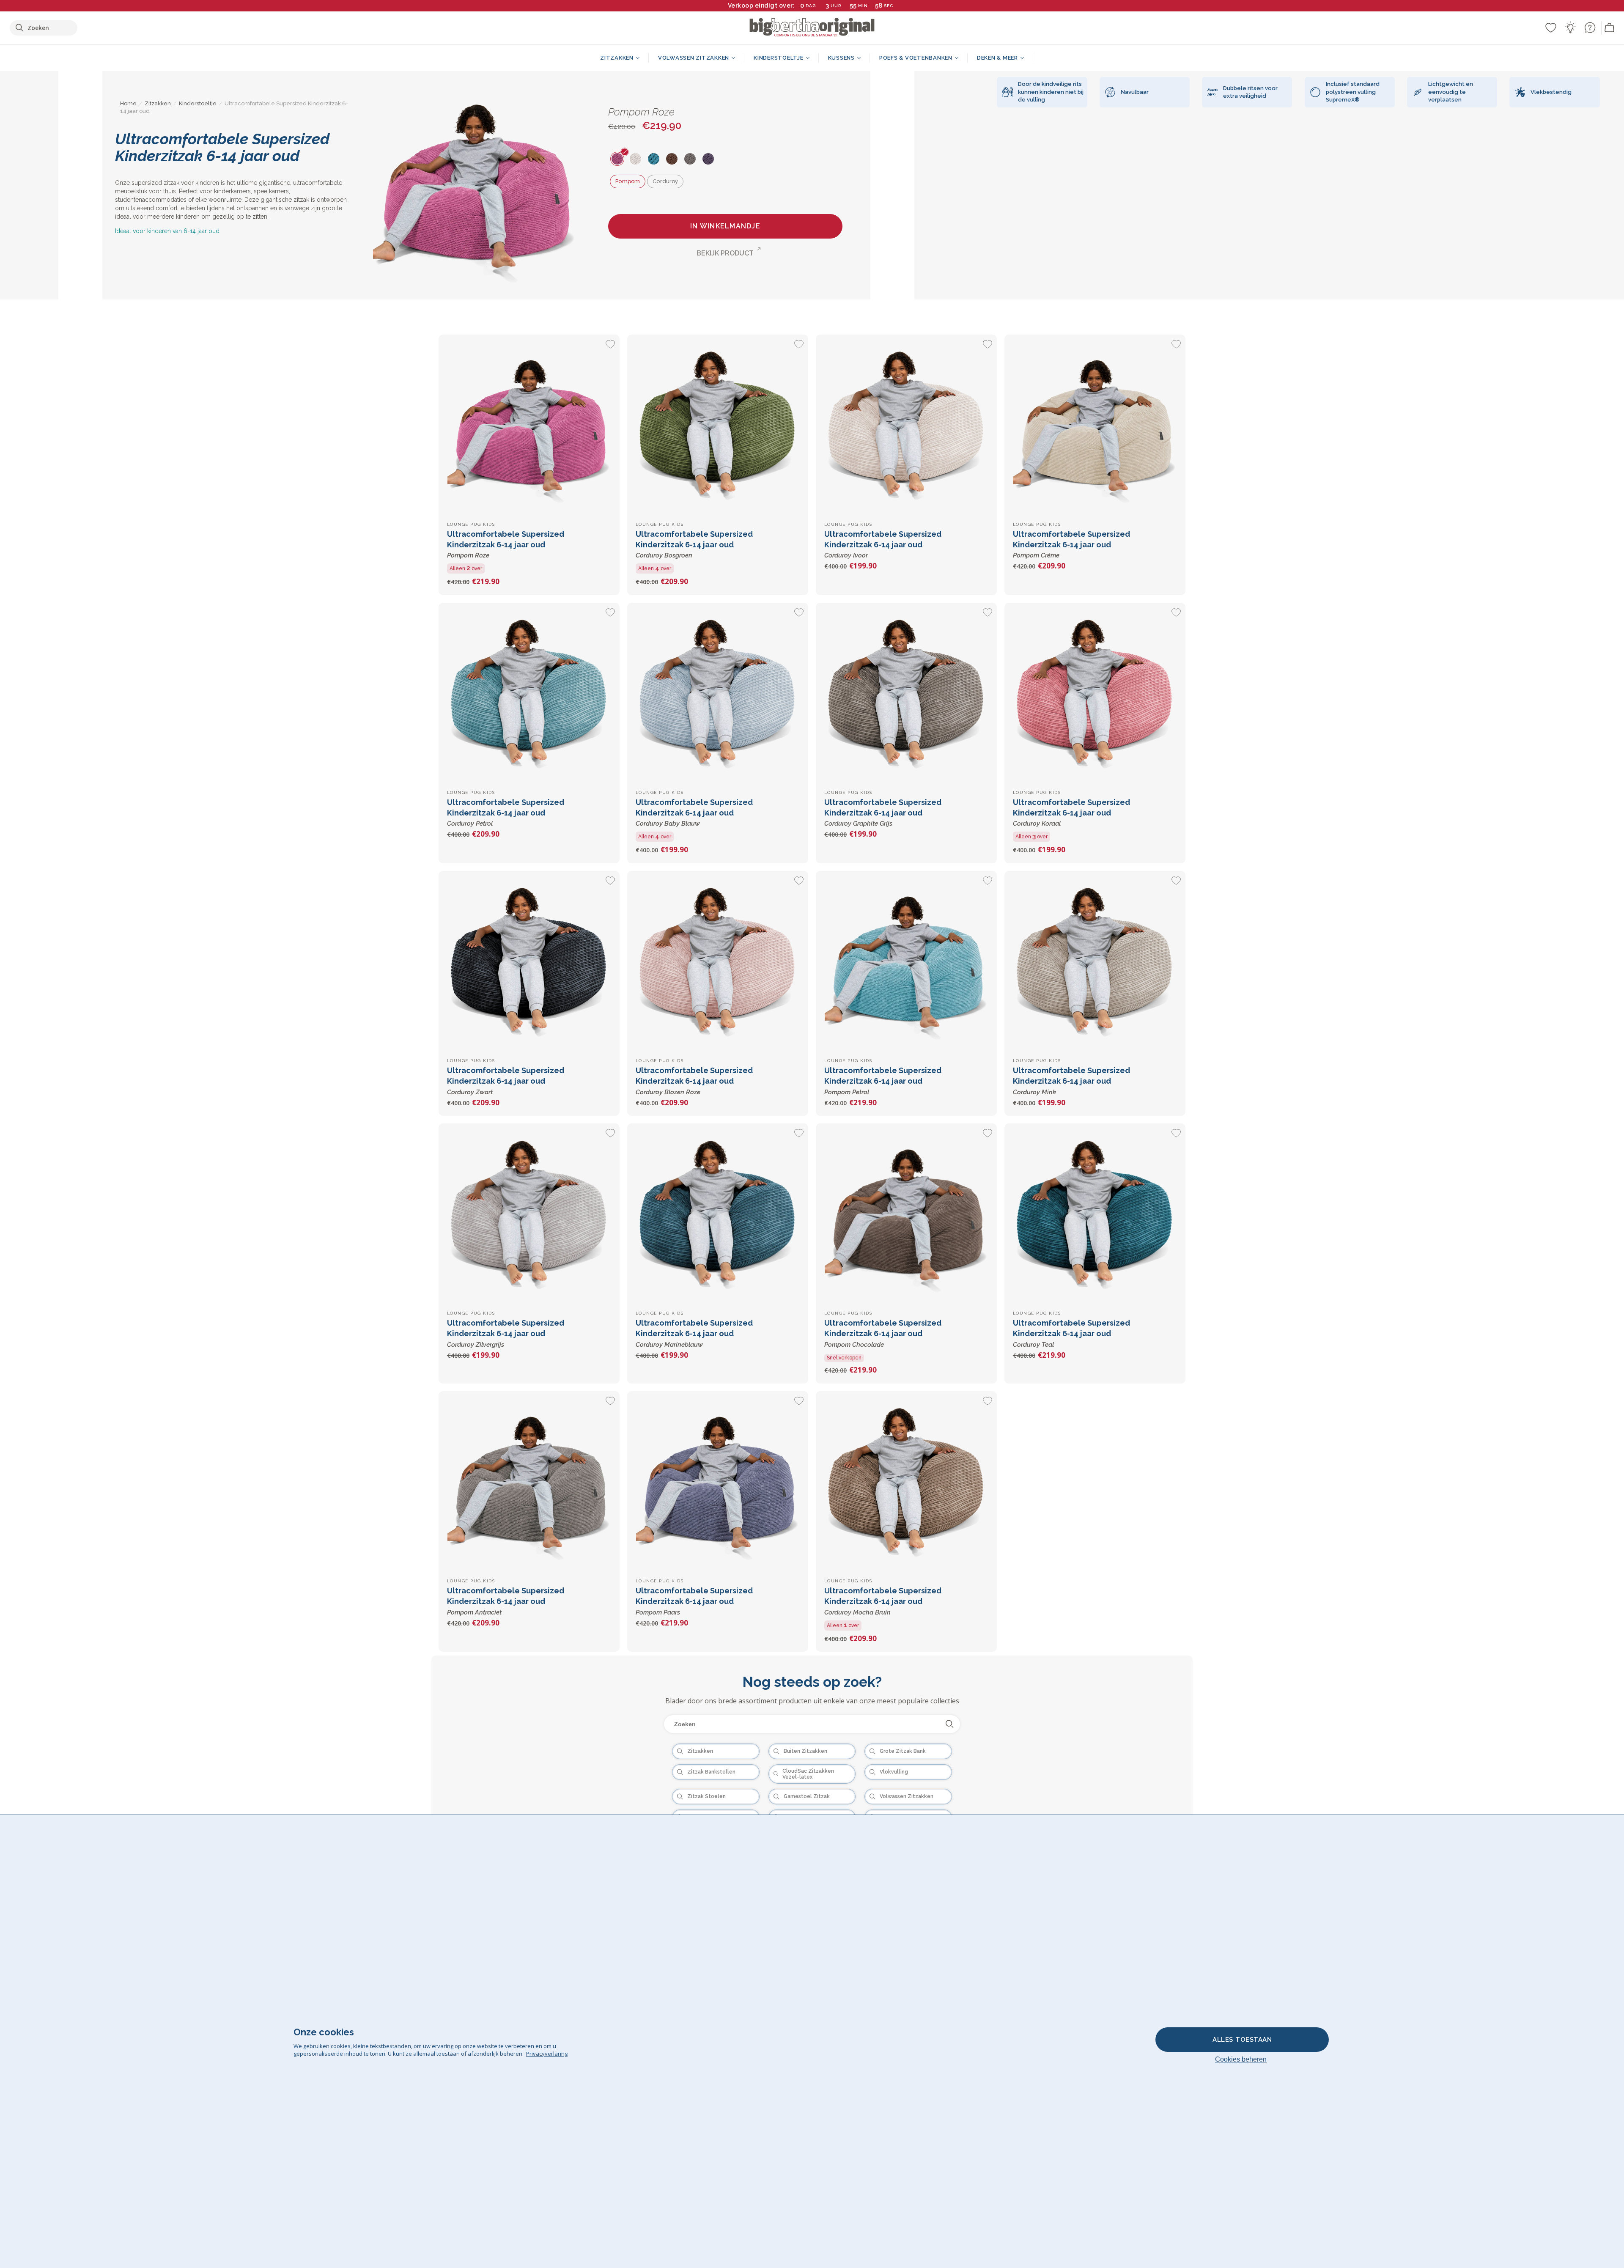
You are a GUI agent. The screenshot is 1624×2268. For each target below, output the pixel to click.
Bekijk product (725, 253)
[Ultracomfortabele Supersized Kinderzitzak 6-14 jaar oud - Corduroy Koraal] (1095, 693)
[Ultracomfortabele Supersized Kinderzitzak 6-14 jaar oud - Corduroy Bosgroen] (718, 425)
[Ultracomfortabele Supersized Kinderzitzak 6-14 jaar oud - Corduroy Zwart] (529, 961)
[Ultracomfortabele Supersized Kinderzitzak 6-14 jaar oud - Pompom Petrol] (906, 961)
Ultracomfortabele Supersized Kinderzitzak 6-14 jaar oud (506, 544)
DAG (811, 6)
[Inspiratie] (1570, 27)
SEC (888, 6)
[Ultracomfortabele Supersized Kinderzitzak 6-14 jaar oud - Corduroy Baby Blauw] (718, 693)
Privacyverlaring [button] (547, 2054)
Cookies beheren (1241, 2059)
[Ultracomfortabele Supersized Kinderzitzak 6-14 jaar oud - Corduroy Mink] (1095, 961)
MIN (863, 6)
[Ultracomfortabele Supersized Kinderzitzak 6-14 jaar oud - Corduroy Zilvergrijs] (529, 1214)
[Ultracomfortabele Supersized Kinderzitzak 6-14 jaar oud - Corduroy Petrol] (529, 693)
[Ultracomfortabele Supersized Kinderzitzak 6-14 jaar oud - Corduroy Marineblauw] (718, 1214)
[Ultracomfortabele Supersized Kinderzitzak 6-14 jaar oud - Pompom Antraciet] (529, 1482)
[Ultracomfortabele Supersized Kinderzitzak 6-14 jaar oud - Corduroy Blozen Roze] (718, 961)
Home (128, 103)
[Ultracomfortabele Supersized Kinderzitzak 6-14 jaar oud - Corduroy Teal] (1095, 1214)
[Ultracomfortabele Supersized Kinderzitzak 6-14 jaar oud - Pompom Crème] (1095, 425)
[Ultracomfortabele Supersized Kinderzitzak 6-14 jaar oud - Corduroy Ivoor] (906, 425)
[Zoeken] (950, 1724)
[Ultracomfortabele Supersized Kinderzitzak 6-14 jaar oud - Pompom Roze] (529, 425)
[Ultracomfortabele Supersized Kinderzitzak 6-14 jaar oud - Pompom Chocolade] (906, 1214)
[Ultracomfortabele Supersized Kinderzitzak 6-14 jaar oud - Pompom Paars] (718, 1482)
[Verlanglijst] (1551, 27)
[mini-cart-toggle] (1610, 28)
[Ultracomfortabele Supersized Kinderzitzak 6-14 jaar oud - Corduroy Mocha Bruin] (906, 1482)
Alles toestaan (1242, 2040)
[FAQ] (1590, 27)
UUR (836, 6)
